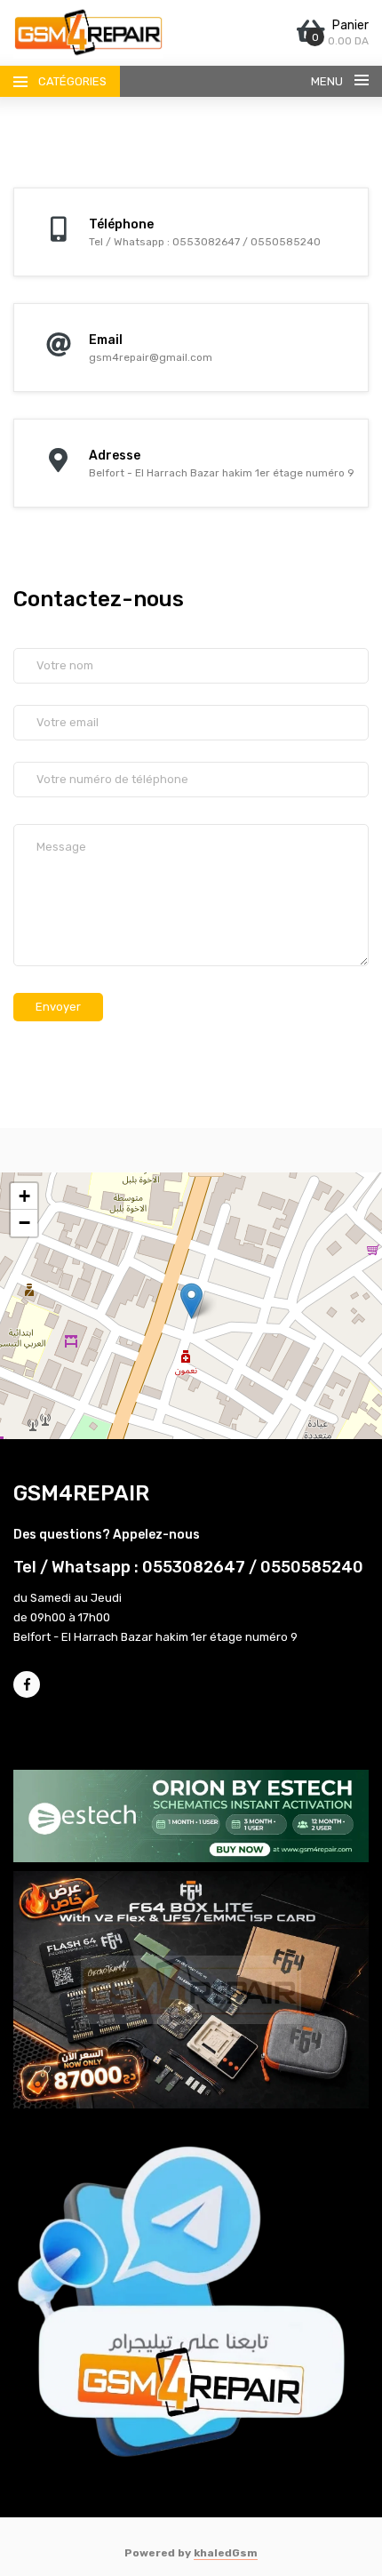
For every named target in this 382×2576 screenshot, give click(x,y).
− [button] (24, 1223)
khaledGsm (226, 2553)
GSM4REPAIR (81, 1493)
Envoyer (58, 1007)
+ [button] (24, 1196)
